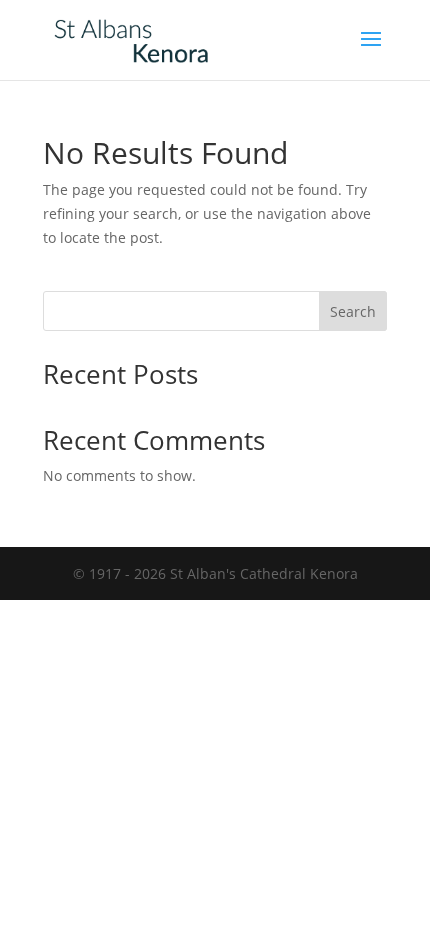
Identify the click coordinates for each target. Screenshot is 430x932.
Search (353, 311)
